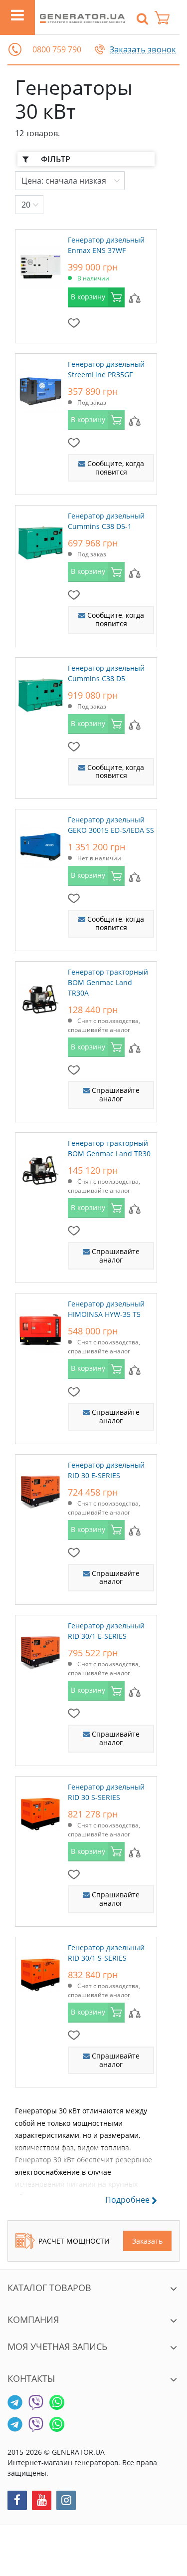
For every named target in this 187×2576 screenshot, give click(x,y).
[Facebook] (17, 2500)
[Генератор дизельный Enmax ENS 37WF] (40, 264)
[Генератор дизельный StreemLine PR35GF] (40, 389)
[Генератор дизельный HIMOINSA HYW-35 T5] (40, 1328)
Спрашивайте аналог (115, 1094)
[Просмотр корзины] (167, 18)
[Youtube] (42, 2500)
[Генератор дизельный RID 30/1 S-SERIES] (40, 1972)
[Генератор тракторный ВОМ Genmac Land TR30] (40, 1168)
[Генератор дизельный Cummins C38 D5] (40, 693)
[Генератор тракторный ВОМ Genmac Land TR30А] (40, 997)
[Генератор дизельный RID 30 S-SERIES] (40, 1811)
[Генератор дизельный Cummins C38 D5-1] (40, 540)
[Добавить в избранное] (74, 322)
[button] (15, 49)
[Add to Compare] (135, 297)
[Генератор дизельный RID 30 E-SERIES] (40, 1490)
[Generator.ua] (82, 17)
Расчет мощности (74, 2241)
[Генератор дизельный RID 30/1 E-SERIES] (40, 1650)
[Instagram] (66, 2500)
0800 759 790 (57, 50)
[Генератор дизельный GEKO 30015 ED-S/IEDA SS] (40, 844)
